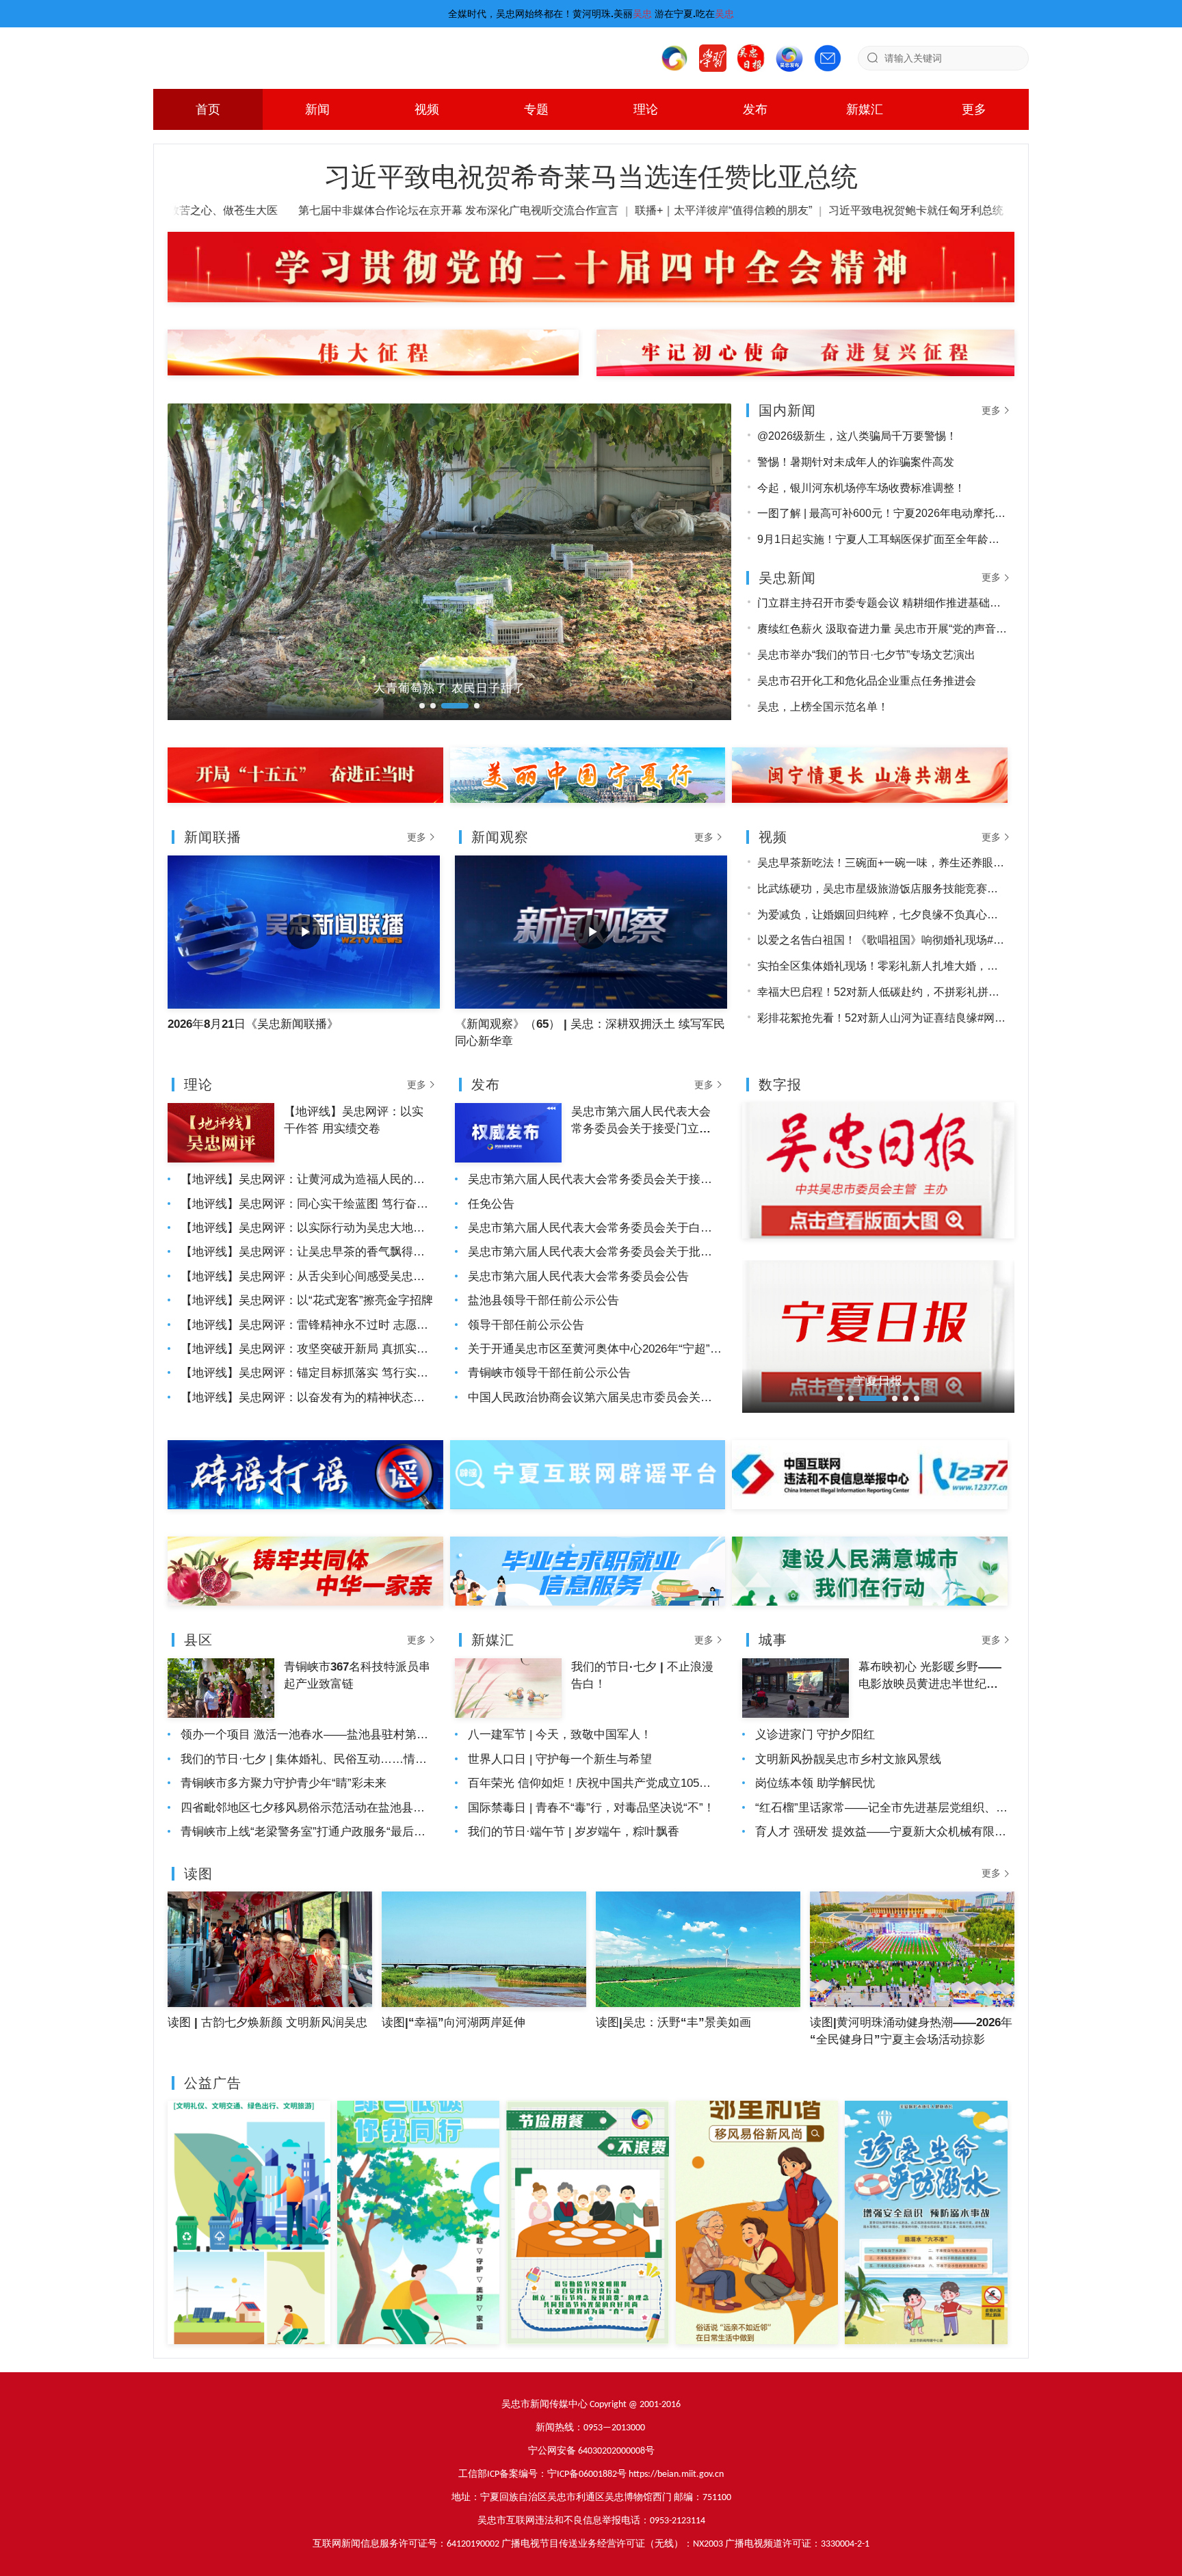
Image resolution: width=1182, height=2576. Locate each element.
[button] (422, 706)
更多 (974, 109)
